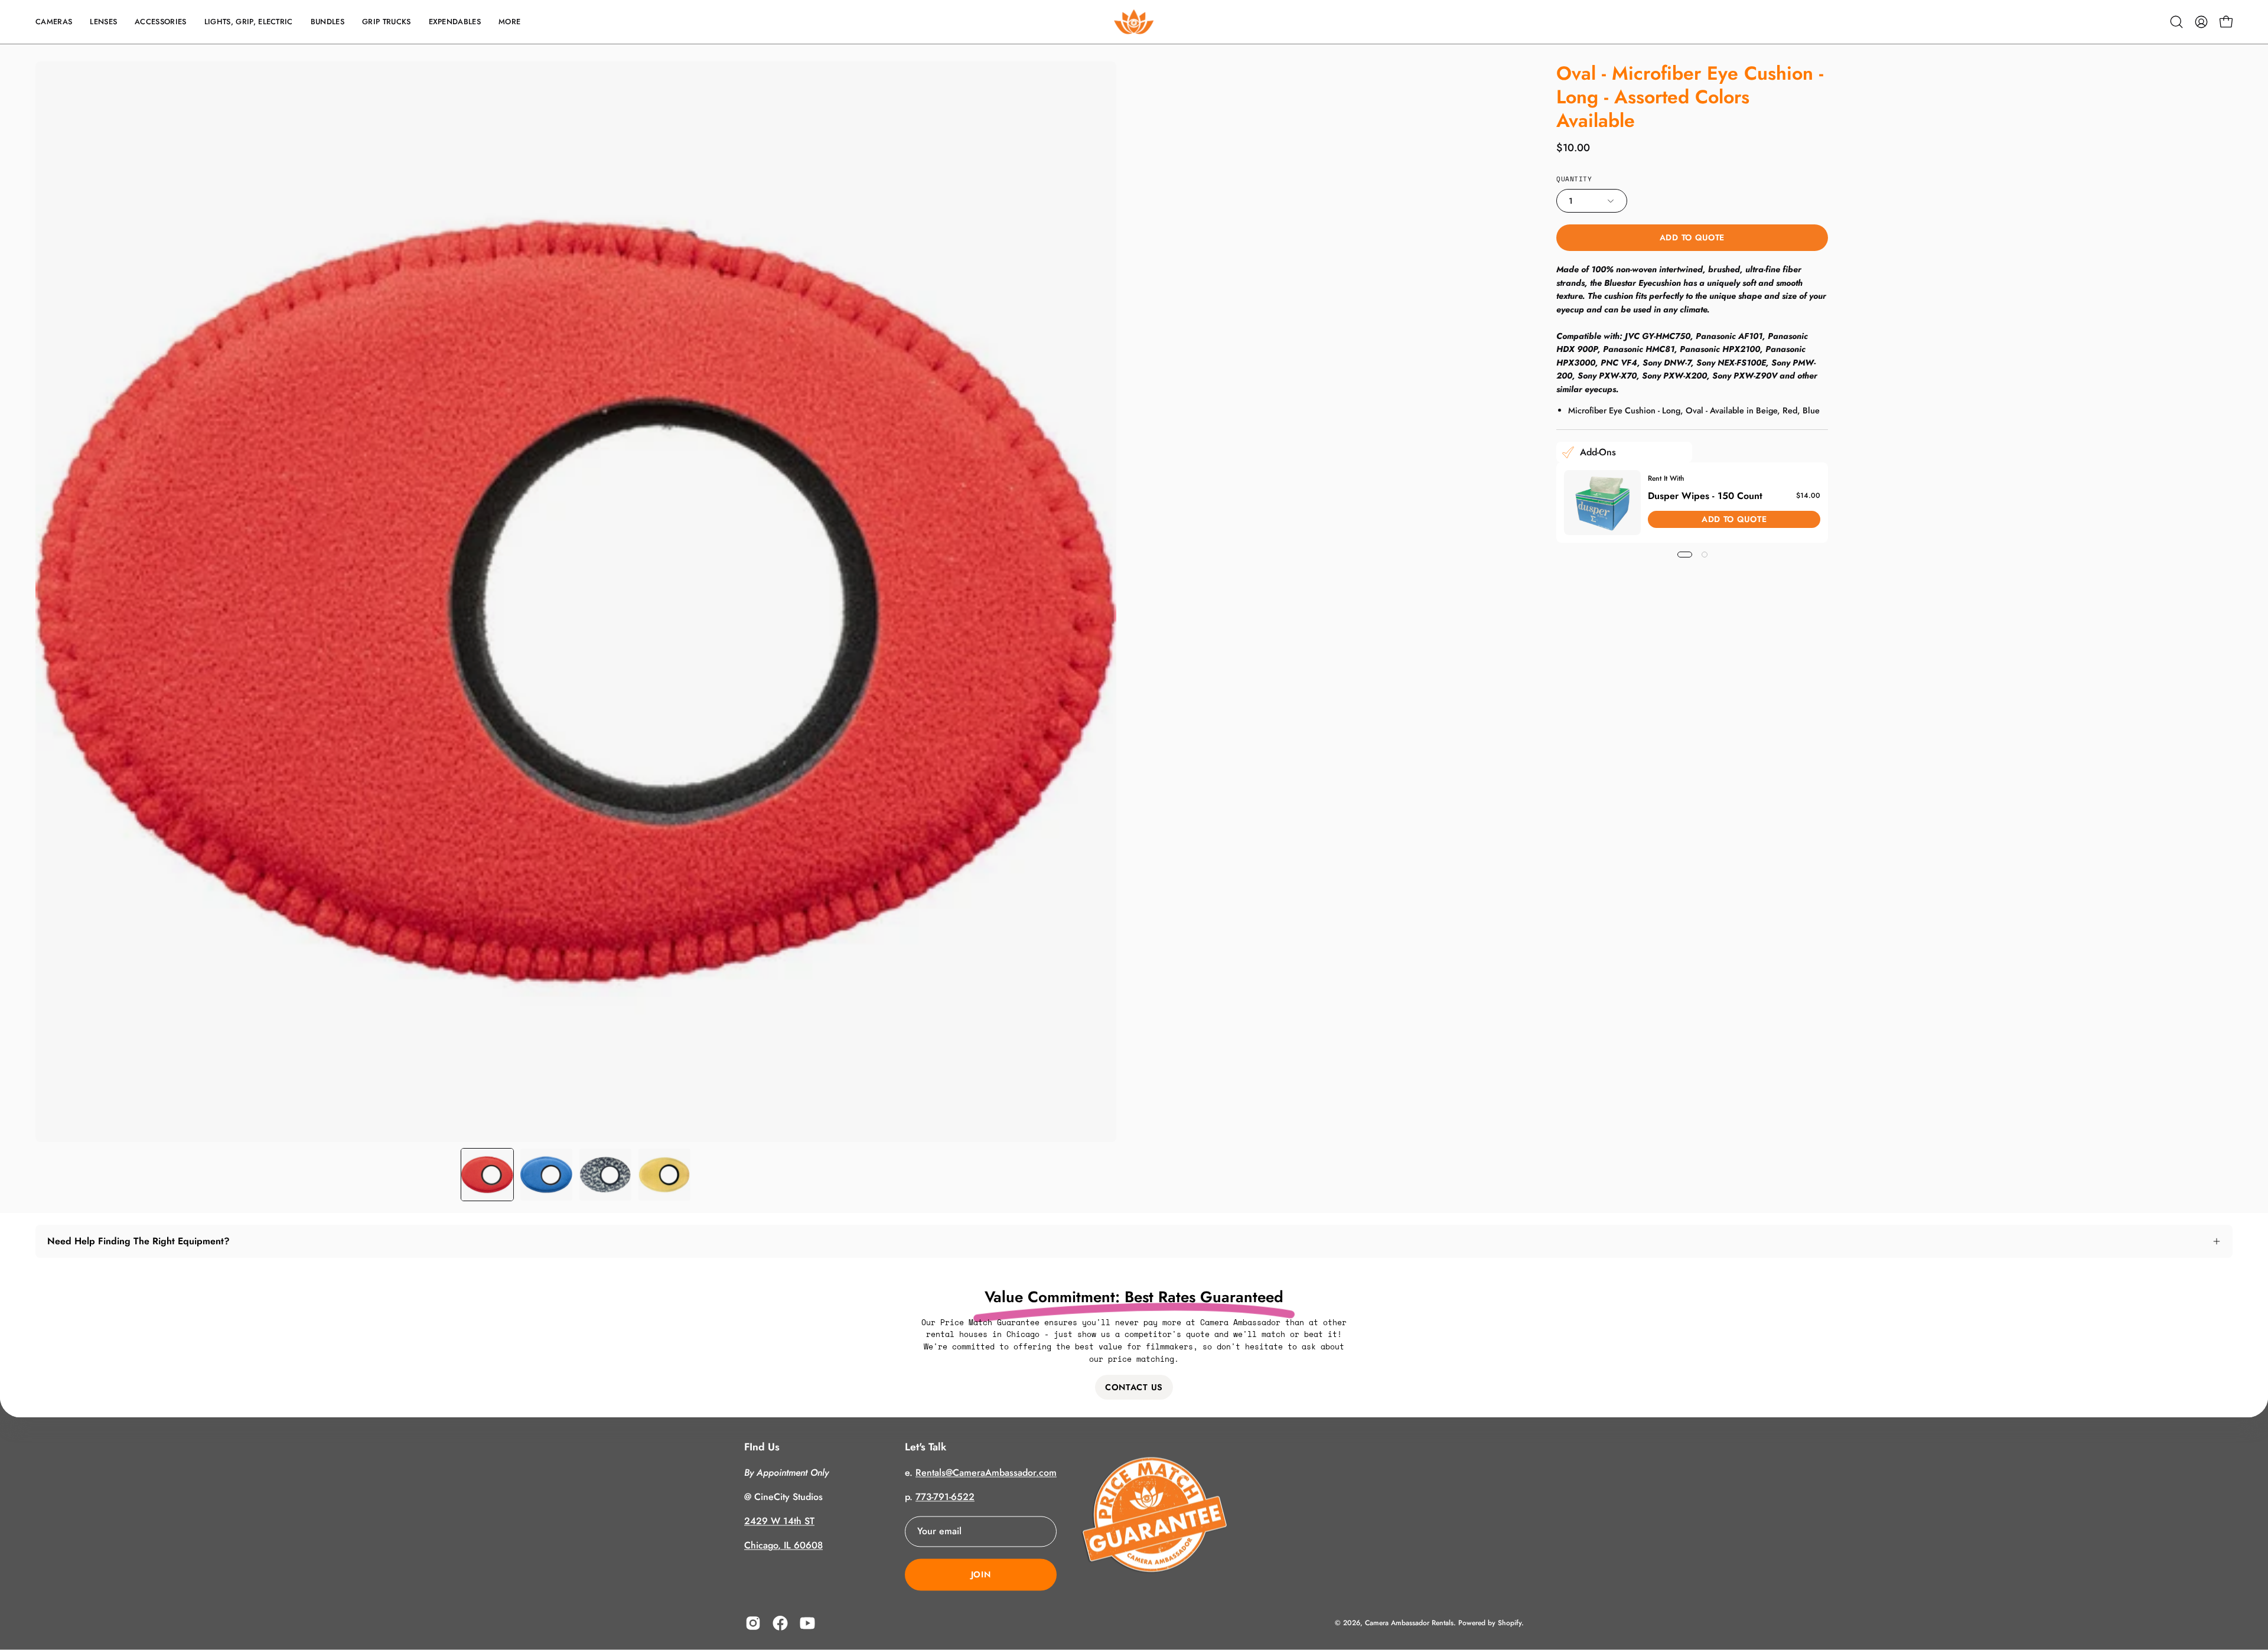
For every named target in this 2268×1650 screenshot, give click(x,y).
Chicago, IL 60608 (783, 1546)
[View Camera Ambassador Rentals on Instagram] (753, 1623)
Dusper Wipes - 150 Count (1705, 496)
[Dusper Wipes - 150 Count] (1602, 503)
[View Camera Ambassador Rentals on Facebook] (780, 1623)
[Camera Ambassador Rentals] (1134, 22)
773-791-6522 (945, 1497)
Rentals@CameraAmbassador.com (986, 1473)
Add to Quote (1692, 237)
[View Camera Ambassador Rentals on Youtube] (807, 1623)
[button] (54, 22)
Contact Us (1134, 1387)
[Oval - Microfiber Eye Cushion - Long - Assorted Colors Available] (487, 1175)
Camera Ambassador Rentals (1409, 1623)
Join (981, 1575)
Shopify (1510, 1623)
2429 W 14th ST (779, 1522)
